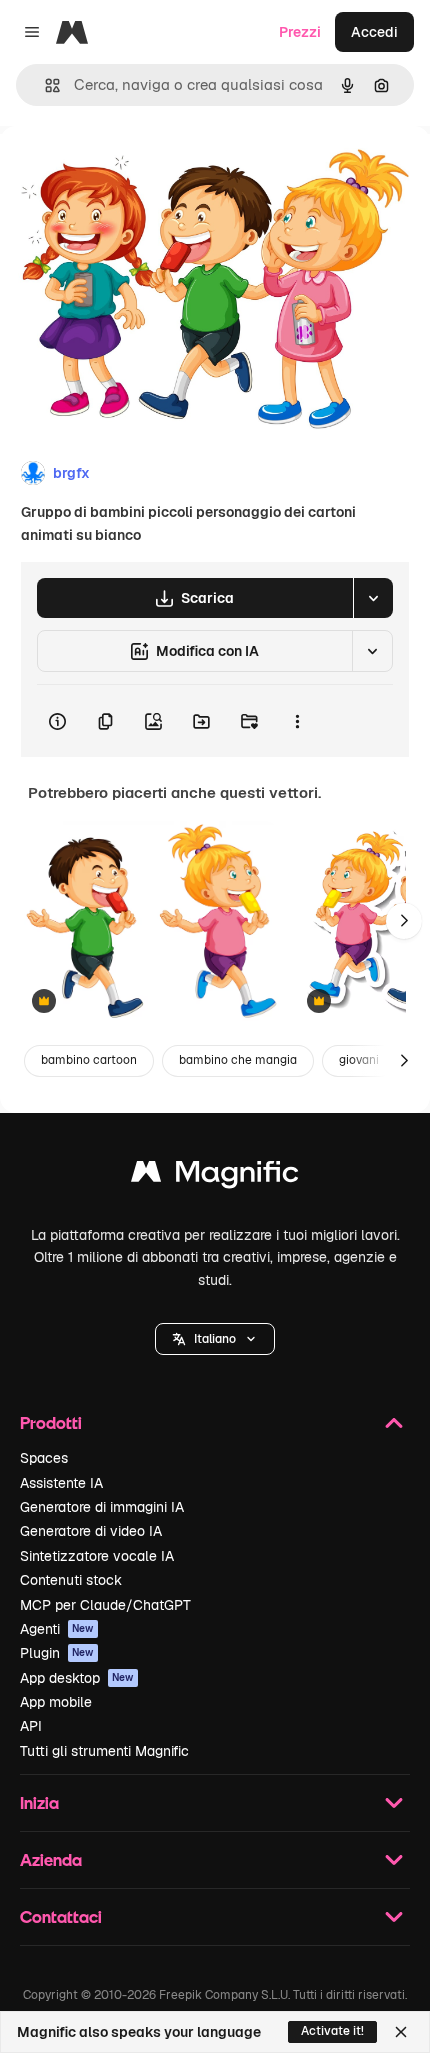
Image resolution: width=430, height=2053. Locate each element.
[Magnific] (215, 1176)
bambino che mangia (238, 1060)
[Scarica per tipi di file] (373, 598)
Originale (132, 171)
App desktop (77, 1678)
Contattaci (61, 1916)
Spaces (44, 1458)
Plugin (57, 1653)
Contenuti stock (71, 1580)
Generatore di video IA (91, 1531)
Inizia (39, 1802)
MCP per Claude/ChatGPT (105, 1605)
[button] (215, 1339)
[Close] (401, 2032)
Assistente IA (61, 1483)
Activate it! (332, 2031)
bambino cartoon (89, 1060)
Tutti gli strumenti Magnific (104, 1751)
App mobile (56, 1702)
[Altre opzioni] (297, 721)
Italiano (215, 1339)
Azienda (51, 1859)
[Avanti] (404, 921)
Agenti (57, 1629)
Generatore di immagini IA (102, 1507)
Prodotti (51, 1422)
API (31, 1726)
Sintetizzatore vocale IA (97, 1556)
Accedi (374, 32)
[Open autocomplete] (44, 85)
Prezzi (300, 32)
